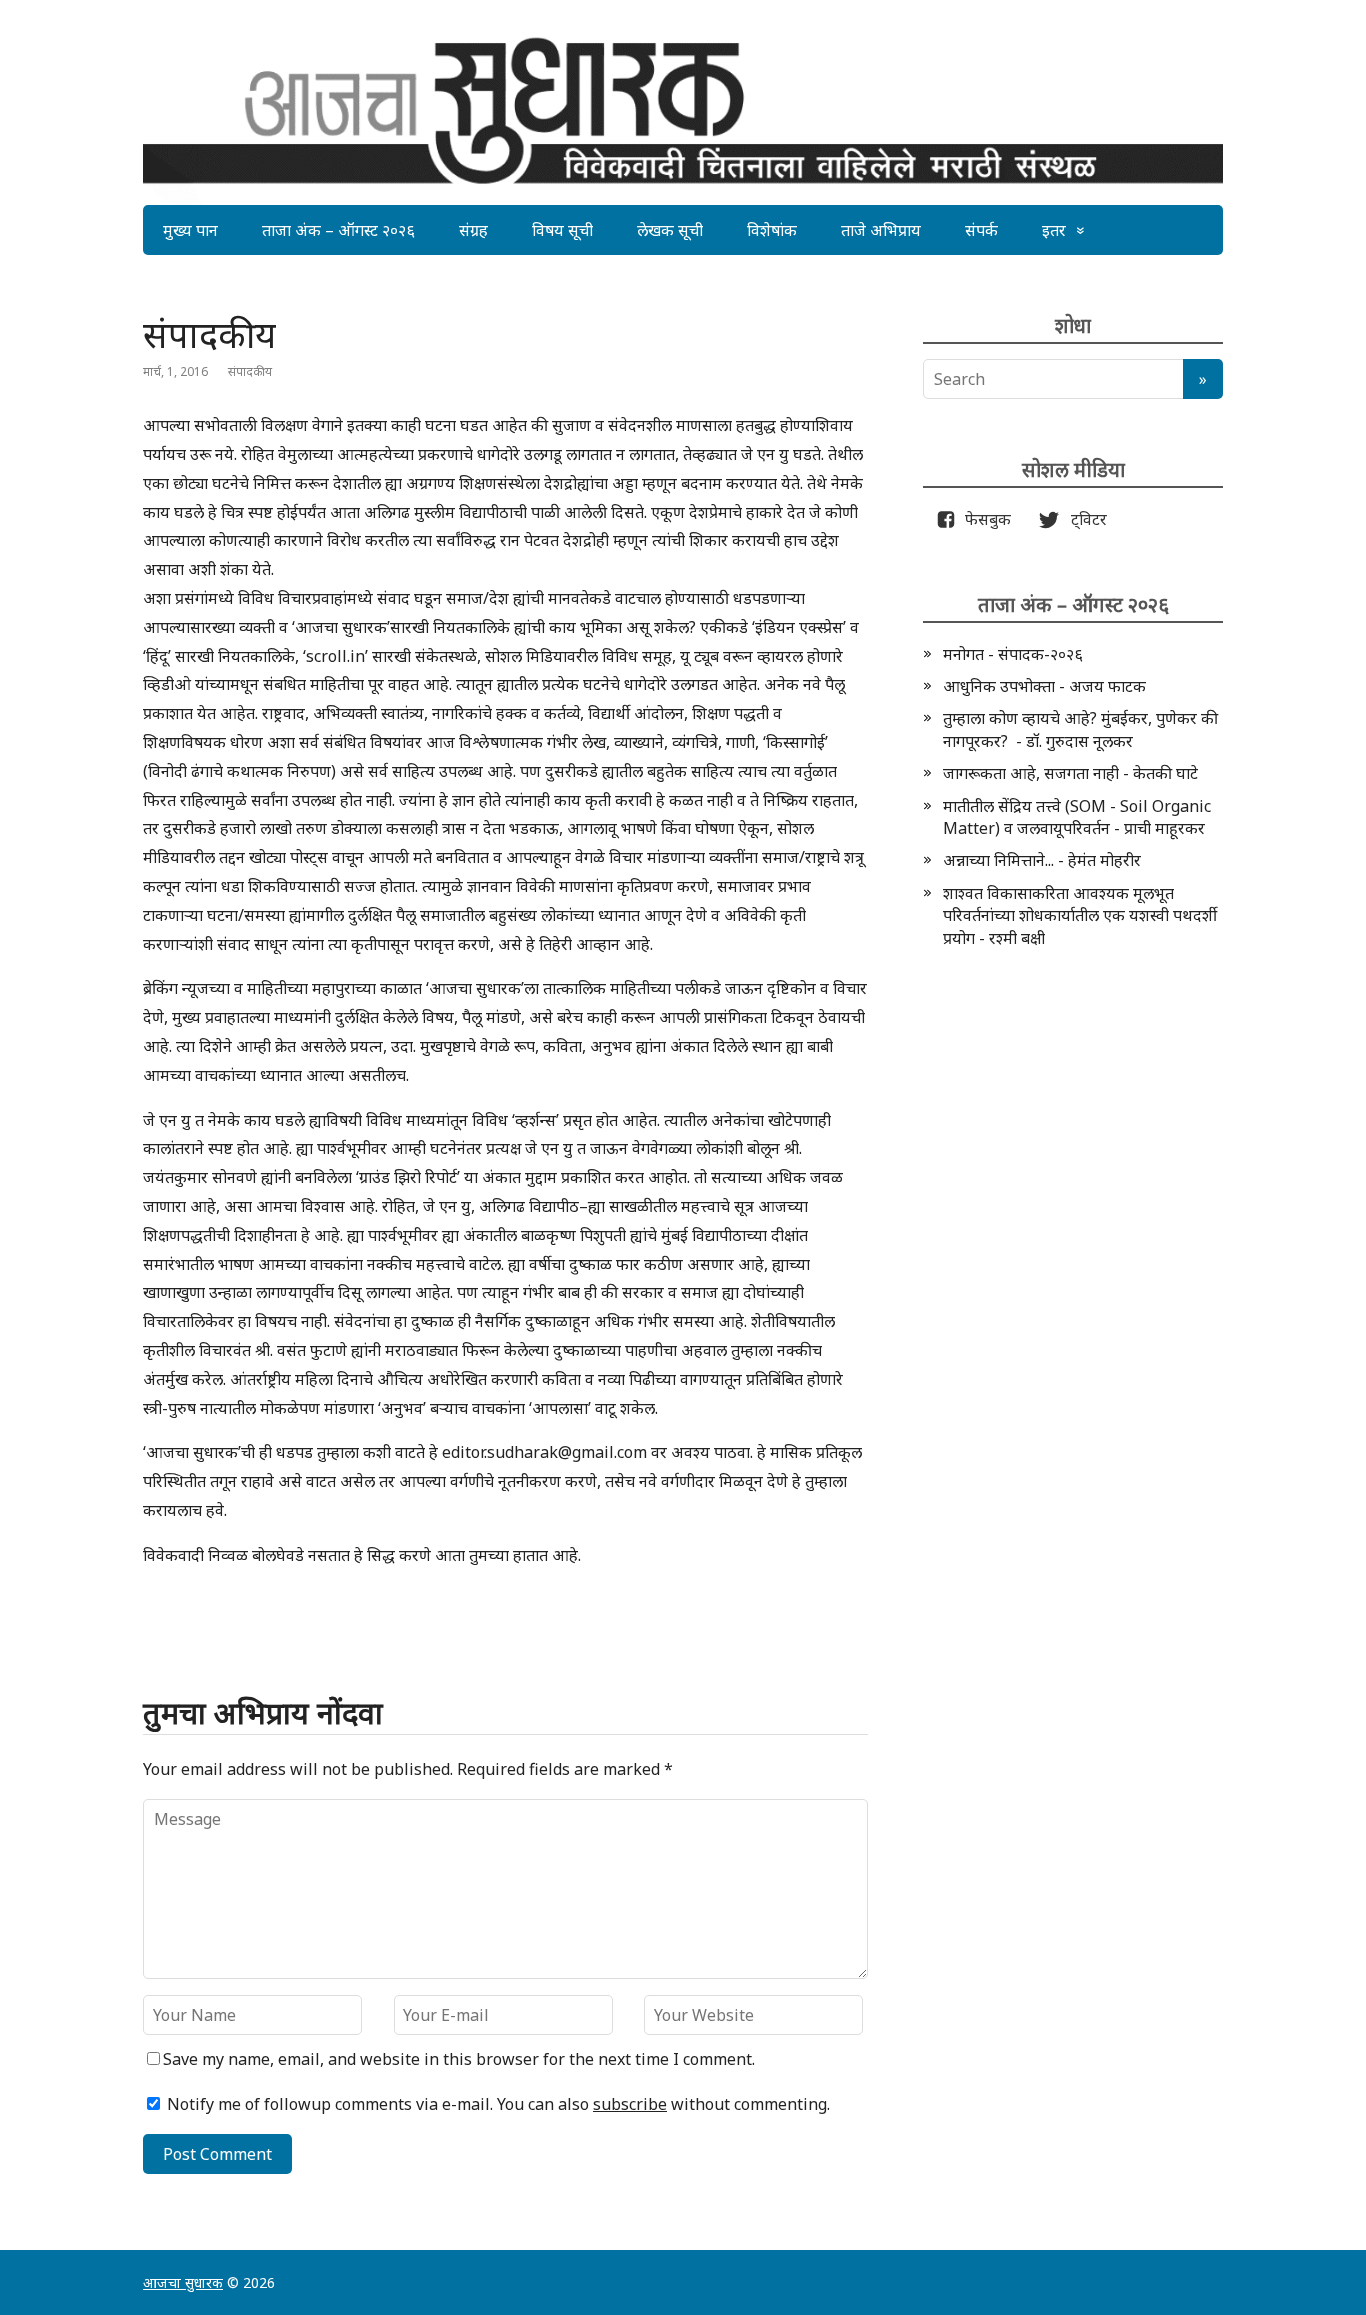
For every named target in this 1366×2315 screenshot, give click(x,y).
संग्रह (473, 230)
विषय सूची (562, 230)
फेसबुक (984, 519)
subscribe (630, 2104)
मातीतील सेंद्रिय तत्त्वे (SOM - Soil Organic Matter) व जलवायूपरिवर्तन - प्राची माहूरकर (1077, 817)
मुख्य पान (190, 230)
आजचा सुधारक (183, 2282)
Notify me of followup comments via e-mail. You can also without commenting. (496, 2104)
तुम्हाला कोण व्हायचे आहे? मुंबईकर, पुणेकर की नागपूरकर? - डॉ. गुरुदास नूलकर (1080, 729)
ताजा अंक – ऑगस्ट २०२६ (338, 230)
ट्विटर (1083, 519)
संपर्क (981, 230)
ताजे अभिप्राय (881, 230)
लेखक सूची (670, 230)
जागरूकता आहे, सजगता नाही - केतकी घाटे (1070, 773)
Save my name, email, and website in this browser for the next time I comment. (459, 2059)
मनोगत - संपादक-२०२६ (1013, 654)
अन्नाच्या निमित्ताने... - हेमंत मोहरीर (1042, 860)
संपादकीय (250, 371)
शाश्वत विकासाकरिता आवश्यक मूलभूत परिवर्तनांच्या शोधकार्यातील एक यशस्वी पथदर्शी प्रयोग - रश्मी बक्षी (1080, 915)
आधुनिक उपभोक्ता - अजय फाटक (1044, 686)
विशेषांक (772, 230)
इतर (1054, 230)
